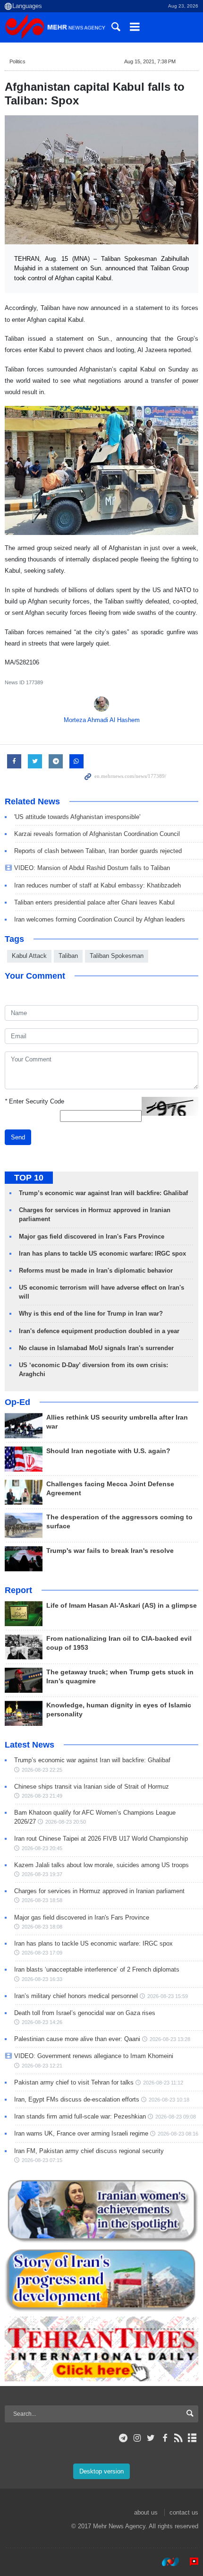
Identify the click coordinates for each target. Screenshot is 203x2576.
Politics (17, 61)
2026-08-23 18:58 (42, 1900)
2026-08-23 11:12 (163, 2083)
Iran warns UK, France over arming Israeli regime (81, 2133)
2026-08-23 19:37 (42, 1874)
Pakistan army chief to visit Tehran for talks (74, 2082)
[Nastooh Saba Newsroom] (166, 2561)
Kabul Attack (29, 956)
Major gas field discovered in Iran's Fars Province (92, 1236)
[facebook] (165, 2438)
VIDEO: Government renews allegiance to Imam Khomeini (94, 2056)
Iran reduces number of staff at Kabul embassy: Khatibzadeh (97, 885)
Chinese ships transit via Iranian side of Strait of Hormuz (92, 1787)
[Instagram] (137, 2438)
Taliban (68, 956)
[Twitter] (151, 2438)
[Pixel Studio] (189, 2561)
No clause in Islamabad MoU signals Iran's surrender (96, 1348)
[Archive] (192, 2438)
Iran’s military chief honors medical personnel (76, 1996)
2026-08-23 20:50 (66, 1822)
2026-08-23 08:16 (178, 2134)
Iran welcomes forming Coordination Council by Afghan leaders (100, 919)
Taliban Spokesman (117, 956)
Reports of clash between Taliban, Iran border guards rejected (98, 851)
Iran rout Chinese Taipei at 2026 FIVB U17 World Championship (101, 1839)
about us (146, 2512)
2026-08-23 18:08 (42, 1927)
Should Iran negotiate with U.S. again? (108, 1451)
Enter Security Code (34, 1101)
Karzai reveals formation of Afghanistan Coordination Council (97, 834)
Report (18, 1590)
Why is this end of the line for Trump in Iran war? (91, 1314)
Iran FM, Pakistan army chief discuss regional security (89, 2151)
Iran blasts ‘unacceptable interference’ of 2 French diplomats (97, 1969)
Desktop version (101, 2471)
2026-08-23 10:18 (169, 2100)
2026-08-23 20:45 (42, 1848)
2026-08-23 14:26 (42, 2022)
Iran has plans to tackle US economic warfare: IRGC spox (102, 1254)
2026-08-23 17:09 (42, 1953)
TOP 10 (29, 1178)
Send (18, 1137)
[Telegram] (123, 2438)
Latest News (30, 1745)
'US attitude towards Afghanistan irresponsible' (77, 817)
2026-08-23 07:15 (42, 2160)
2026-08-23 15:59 (168, 1996)
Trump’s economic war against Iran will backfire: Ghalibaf (103, 1193)
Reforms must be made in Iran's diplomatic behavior (96, 1271)
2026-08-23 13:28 (170, 2039)
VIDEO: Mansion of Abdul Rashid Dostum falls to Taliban (92, 868)
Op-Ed (17, 1402)
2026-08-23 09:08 (176, 2117)
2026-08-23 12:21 (42, 2066)
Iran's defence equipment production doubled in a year (99, 1331)
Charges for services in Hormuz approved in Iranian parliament (99, 1891)
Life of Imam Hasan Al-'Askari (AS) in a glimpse (122, 1606)
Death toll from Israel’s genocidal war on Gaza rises (85, 2013)
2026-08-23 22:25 (42, 1770)
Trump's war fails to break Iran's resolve (110, 1551)
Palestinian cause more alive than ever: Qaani (77, 2039)
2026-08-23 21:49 (42, 1796)
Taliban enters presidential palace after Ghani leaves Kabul (94, 902)
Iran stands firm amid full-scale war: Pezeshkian (80, 2116)
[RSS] (179, 2438)
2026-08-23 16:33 (42, 1979)
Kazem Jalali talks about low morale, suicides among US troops (101, 1865)
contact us (184, 2512)
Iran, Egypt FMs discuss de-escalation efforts (77, 2099)
